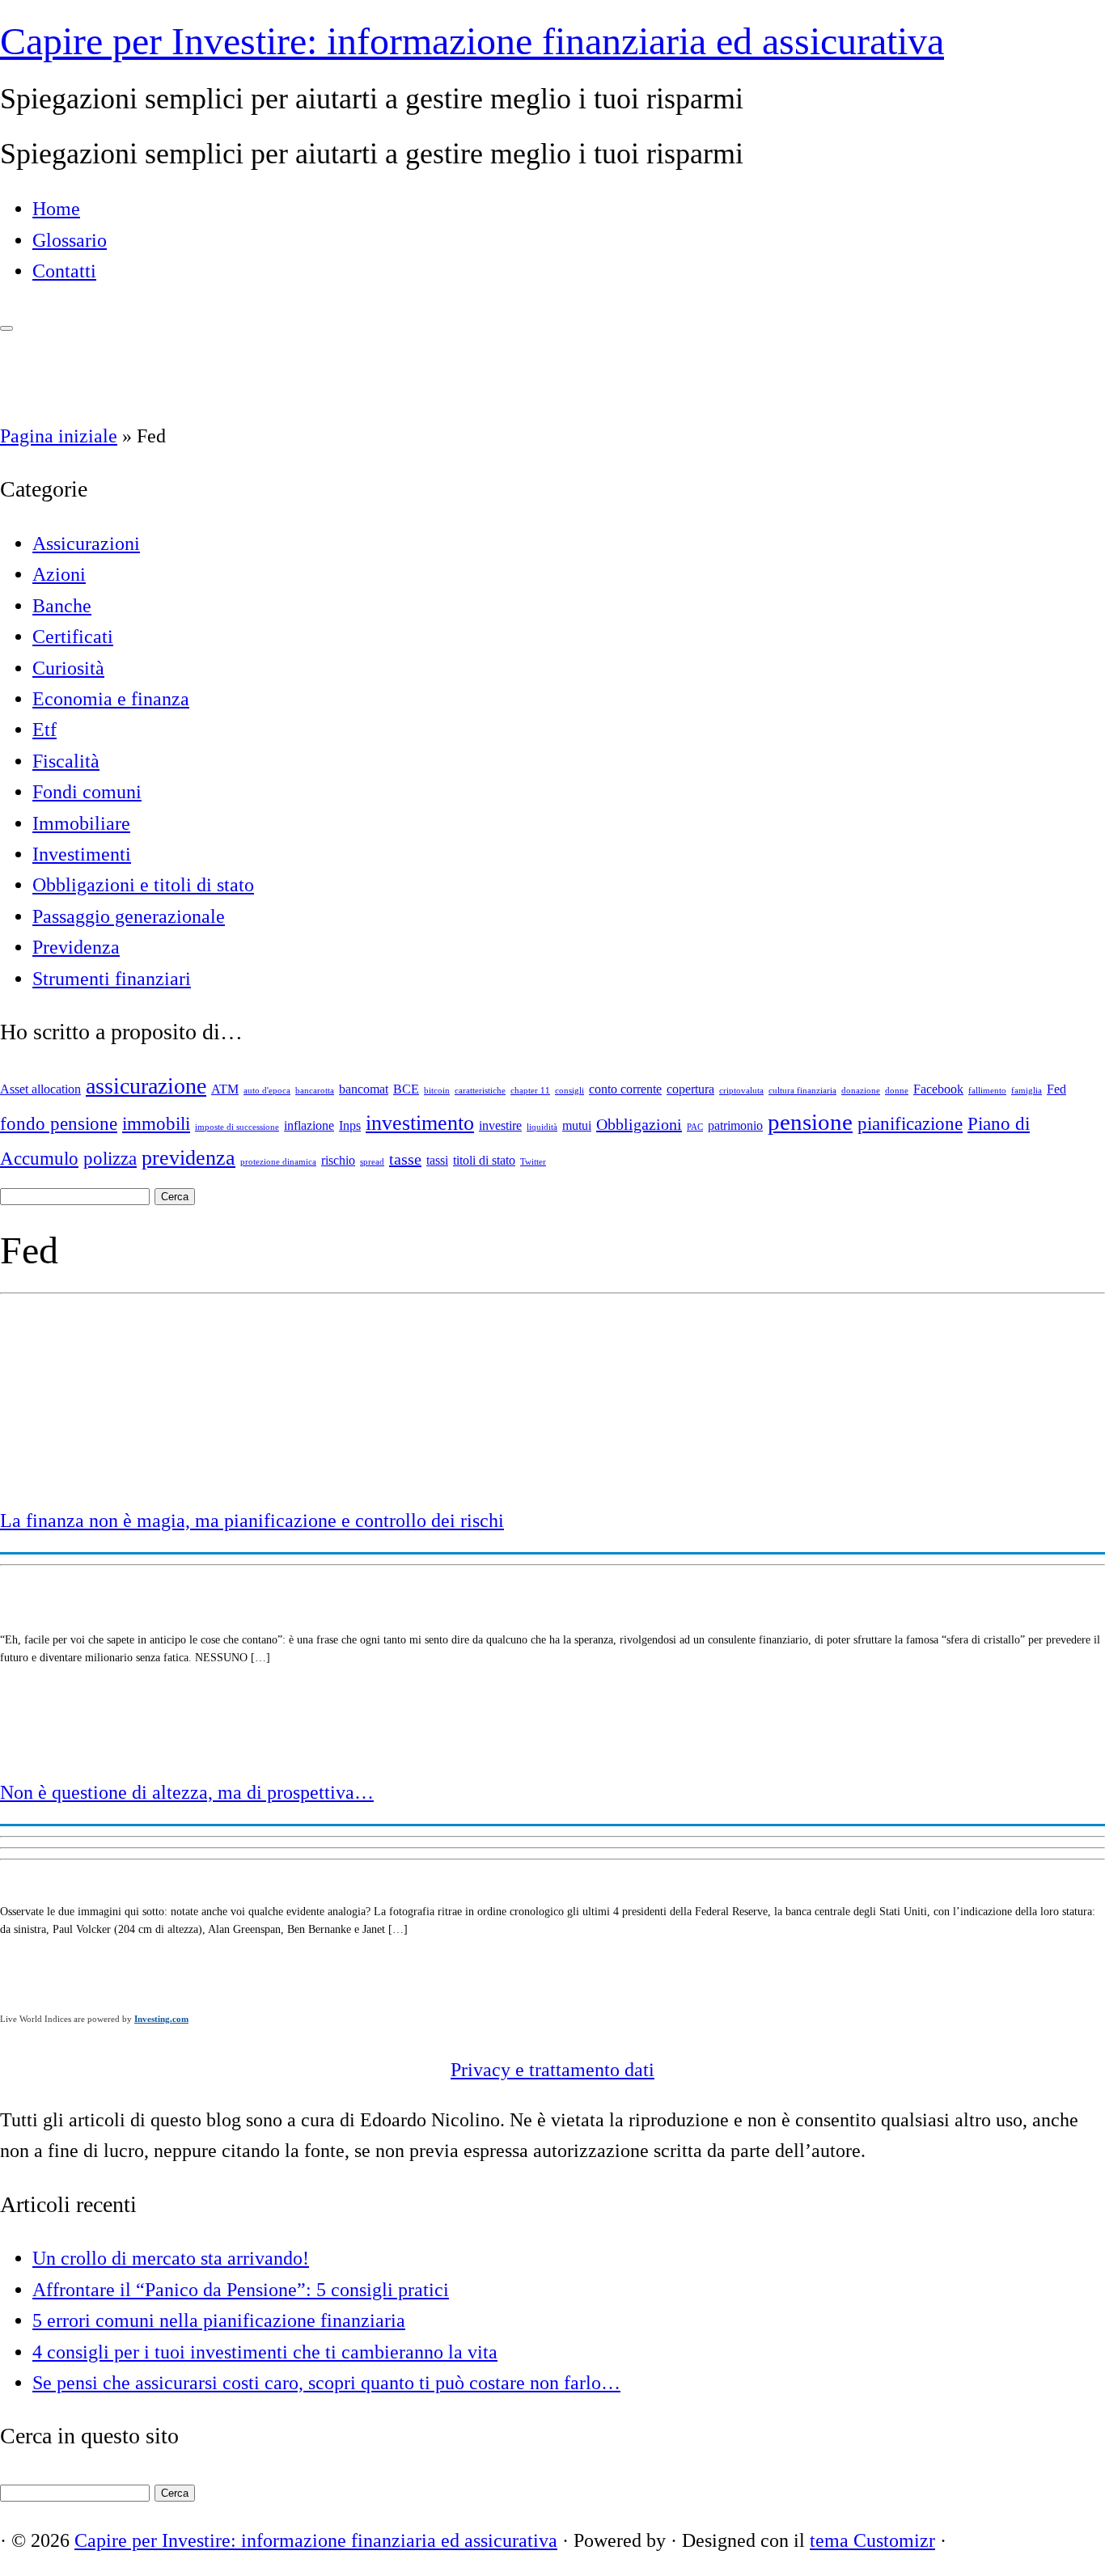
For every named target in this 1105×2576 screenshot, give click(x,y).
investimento (420, 1123)
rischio (338, 1161)
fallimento (987, 1091)
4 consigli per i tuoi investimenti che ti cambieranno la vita (265, 2352)
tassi (437, 1161)
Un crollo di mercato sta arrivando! (171, 2258)
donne (897, 1091)
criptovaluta (741, 1091)
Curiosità (68, 668)
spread (372, 1162)
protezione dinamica (278, 1162)
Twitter (533, 1162)
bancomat (364, 1089)
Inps (350, 1126)
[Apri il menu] (6, 328)
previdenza (188, 1158)
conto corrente (625, 1089)
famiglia (1027, 1091)
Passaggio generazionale (129, 916)
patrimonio (735, 1126)
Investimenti (82, 854)
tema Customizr (872, 2540)
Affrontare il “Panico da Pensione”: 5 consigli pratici (241, 2290)
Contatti (64, 271)
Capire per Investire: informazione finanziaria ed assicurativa (472, 41)
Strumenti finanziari (112, 979)
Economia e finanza (111, 699)
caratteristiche (480, 1091)
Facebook (938, 1089)
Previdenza (76, 947)
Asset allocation (40, 1089)
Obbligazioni (639, 1124)
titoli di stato (484, 1161)
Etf (44, 730)
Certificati (73, 637)
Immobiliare (81, 823)
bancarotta (315, 1091)
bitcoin (437, 1091)
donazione (861, 1091)
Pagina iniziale (59, 436)
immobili (156, 1123)
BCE (406, 1089)
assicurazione (146, 1086)
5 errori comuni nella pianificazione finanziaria (219, 2320)
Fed (1056, 1089)
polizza (110, 1158)
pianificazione (910, 1123)
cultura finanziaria (802, 1091)
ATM (225, 1089)
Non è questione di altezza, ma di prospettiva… (187, 1792)
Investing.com (161, 2019)
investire (500, 1126)
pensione (810, 1122)
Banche (62, 606)
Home (56, 209)
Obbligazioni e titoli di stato (143, 885)
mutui (577, 1126)
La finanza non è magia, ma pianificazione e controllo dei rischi (252, 1521)
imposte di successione (237, 1127)
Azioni (59, 574)
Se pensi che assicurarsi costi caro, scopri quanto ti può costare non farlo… (326, 2383)
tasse (405, 1159)
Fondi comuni (87, 792)
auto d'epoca (267, 1091)
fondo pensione (59, 1123)
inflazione (309, 1126)
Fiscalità (66, 761)
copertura (690, 1089)
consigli (569, 1091)
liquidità (542, 1127)
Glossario (70, 240)
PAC (695, 1127)
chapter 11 (530, 1091)
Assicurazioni (86, 544)
